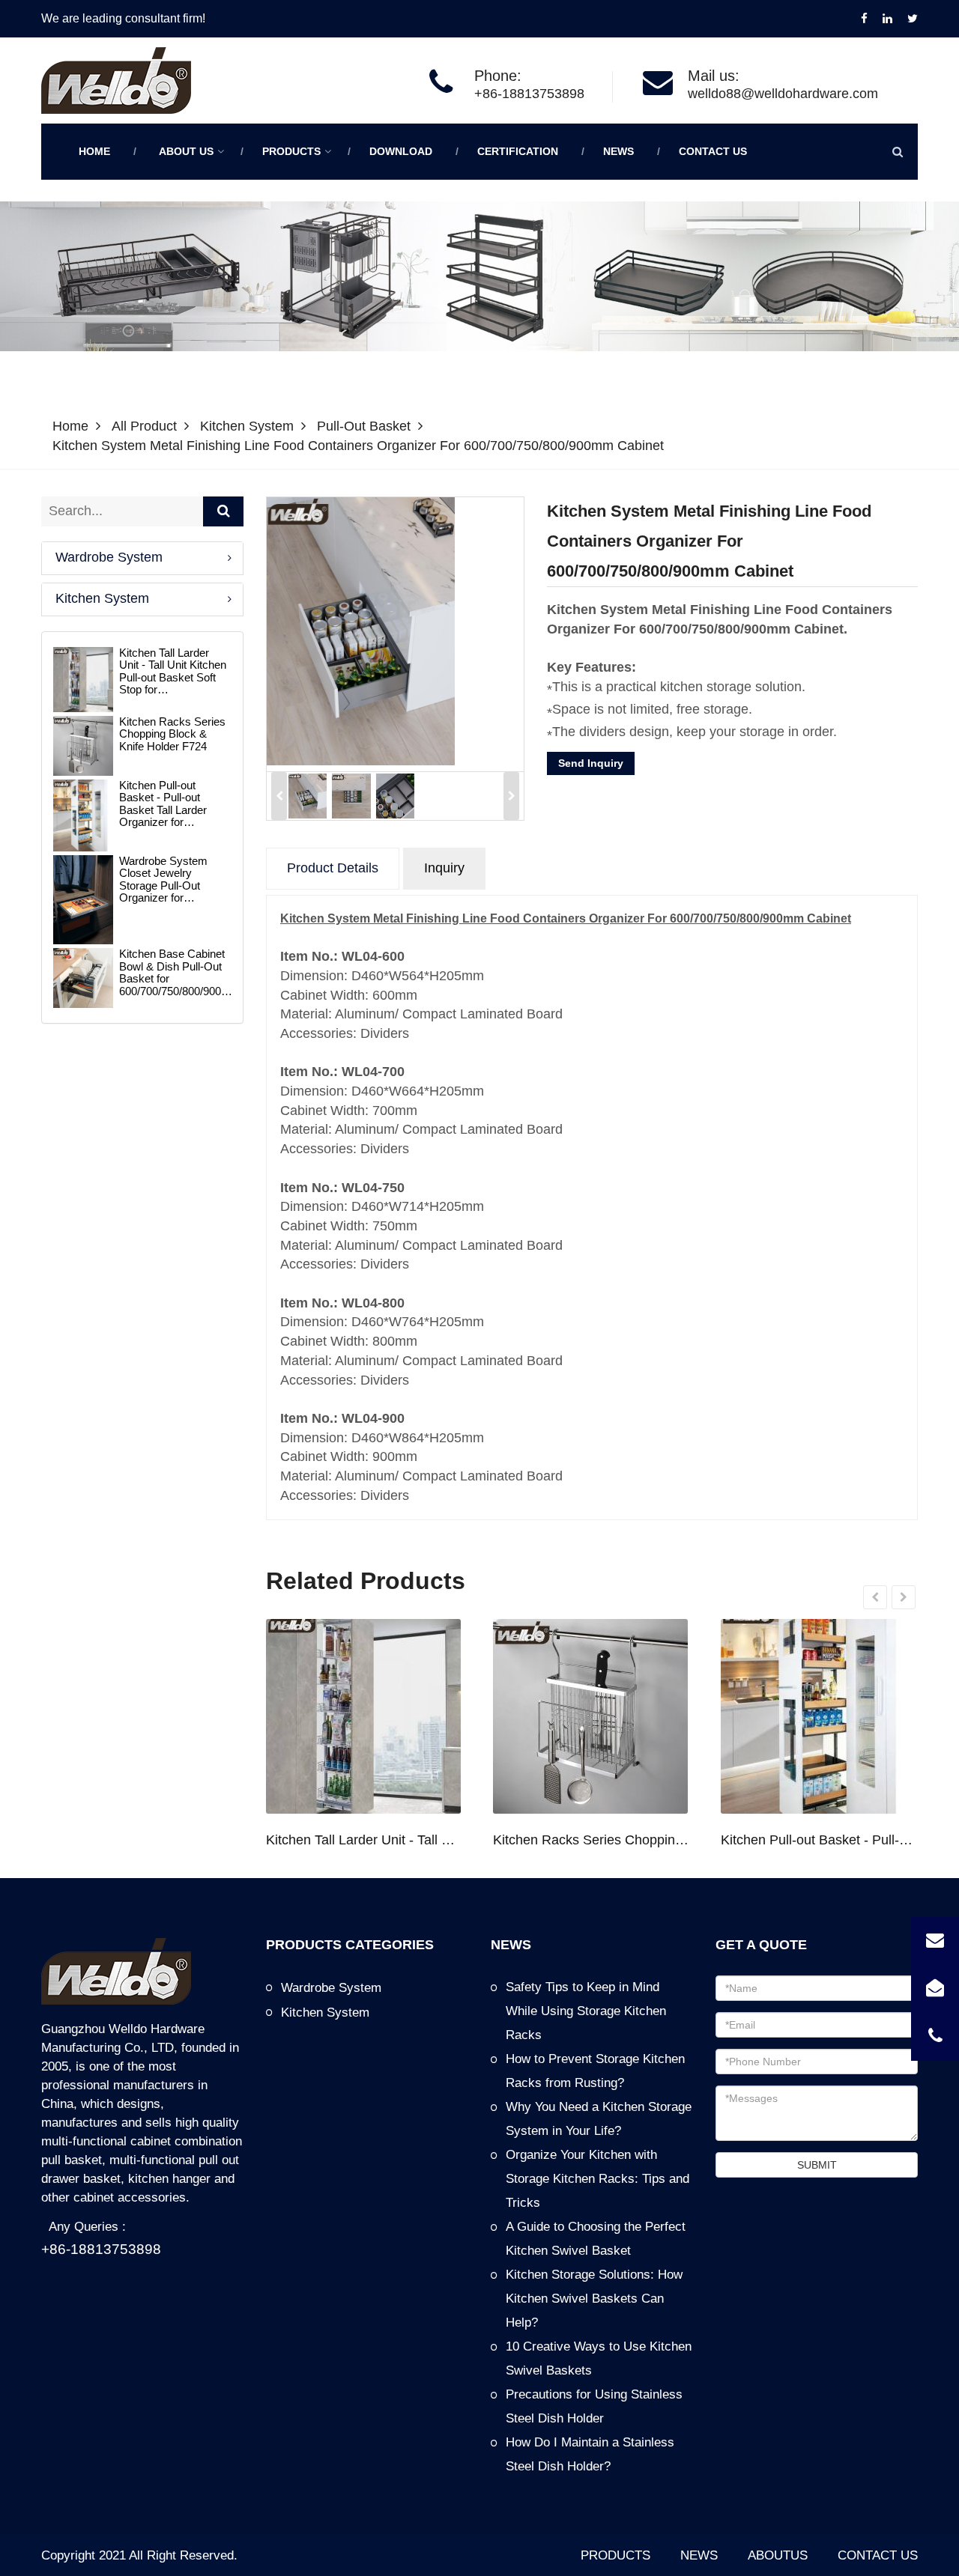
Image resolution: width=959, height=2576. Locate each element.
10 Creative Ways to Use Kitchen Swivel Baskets (599, 2358)
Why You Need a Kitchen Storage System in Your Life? (599, 2119)
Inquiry (444, 868)
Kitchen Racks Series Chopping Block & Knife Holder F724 (592, 1840)
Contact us (713, 151)
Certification (518, 151)
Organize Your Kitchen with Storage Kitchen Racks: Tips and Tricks (598, 2179)
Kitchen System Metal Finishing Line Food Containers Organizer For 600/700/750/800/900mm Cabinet (358, 446)
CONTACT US (878, 2555)
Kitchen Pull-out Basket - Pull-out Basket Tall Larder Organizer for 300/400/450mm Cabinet (819, 1840)
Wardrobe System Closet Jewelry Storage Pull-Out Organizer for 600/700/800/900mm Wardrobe (169, 880)
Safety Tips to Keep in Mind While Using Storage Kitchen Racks (586, 2011)
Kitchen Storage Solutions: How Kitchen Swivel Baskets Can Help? (594, 2299)
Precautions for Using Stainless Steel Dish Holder (594, 2406)
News (618, 151)
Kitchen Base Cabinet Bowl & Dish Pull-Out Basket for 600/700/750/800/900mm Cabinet (180, 973)
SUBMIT (817, 2165)
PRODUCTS (615, 2555)
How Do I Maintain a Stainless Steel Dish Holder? (590, 2454)
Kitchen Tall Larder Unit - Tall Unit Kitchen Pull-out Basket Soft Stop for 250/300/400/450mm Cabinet (364, 1840)
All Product (144, 426)
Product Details (333, 868)
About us (186, 151)
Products (291, 151)
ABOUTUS (778, 2555)
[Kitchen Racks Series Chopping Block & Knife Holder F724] (590, 1716)
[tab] (142, 558)
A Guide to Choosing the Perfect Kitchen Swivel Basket (596, 2239)
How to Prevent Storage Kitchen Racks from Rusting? (595, 2071)
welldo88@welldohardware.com (783, 94)
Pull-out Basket (364, 426)
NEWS (699, 2555)
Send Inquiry (591, 763)
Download (401, 151)
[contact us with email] (935, 1941)
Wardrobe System (109, 557)
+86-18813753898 (529, 94)
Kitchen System (247, 426)
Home (94, 151)
